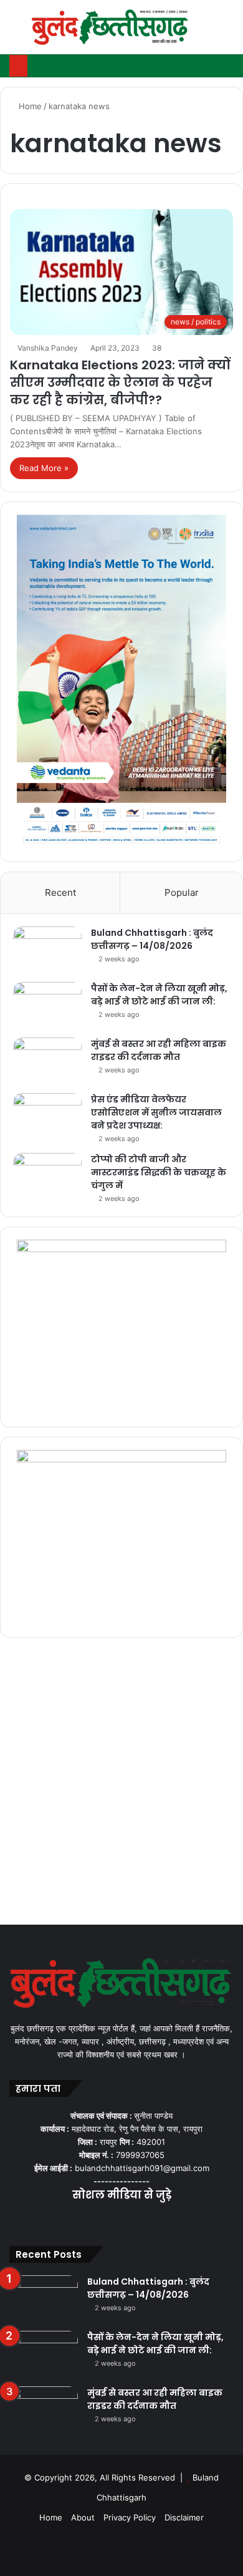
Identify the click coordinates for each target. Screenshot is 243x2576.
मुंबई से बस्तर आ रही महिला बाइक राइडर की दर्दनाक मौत (159, 1050)
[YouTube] (121, 2220)
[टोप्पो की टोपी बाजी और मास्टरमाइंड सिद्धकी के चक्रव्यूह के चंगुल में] (47, 1176)
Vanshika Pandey (48, 348)
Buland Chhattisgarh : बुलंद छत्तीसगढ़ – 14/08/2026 (152, 939)
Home (29, 106)
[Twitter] (107, 2220)
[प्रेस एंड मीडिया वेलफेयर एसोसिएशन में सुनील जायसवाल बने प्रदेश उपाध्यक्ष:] (47, 1116)
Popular (182, 892)
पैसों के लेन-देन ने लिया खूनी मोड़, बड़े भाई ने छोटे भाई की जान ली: (159, 995)
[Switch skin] (206, 32)
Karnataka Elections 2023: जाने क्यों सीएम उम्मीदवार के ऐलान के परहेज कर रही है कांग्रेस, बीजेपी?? (120, 382)
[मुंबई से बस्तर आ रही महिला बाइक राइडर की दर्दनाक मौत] (47, 1061)
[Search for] (227, 32)
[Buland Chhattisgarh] (111, 27)
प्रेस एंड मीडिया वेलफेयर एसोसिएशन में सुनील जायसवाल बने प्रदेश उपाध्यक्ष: (156, 1112)
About (83, 2517)
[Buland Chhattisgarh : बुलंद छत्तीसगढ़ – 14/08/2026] (47, 950)
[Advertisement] (121, 1784)
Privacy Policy (130, 2517)
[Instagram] (136, 2220)
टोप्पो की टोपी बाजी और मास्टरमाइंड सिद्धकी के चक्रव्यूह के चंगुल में (159, 1172)
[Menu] (16, 32)
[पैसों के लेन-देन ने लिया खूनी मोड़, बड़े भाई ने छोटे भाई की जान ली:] (47, 1005)
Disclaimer (184, 2517)
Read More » (44, 468)
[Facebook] (92, 2220)
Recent (60, 892)
